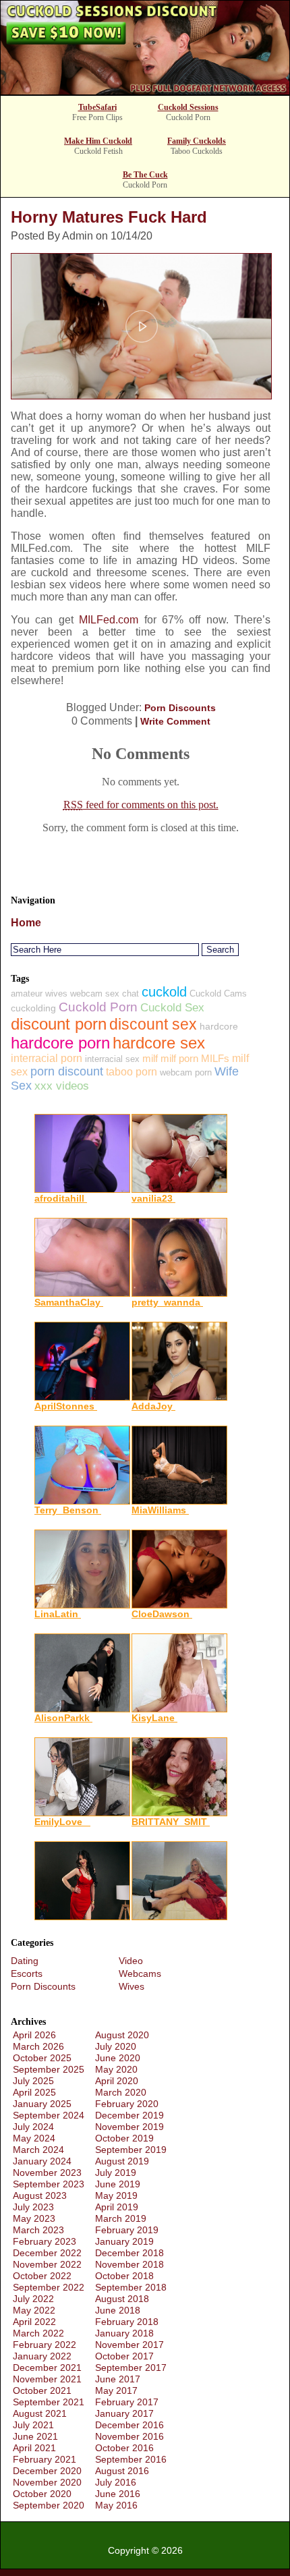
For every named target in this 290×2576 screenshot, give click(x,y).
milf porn (179, 1058)
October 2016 (124, 2448)
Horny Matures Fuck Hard (109, 217)
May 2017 (116, 2390)
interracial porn (47, 1058)
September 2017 (131, 2368)
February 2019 (127, 2230)
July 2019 (116, 2173)
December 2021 (47, 2368)
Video (131, 1961)
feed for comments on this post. (141, 805)
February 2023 (45, 2241)
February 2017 (127, 2402)
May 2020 (116, 2069)
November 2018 (129, 2264)
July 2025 (33, 2081)
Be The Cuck (145, 175)
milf (150, 1058)
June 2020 (118, 2058)
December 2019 (129, 2115)
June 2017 (118, 2379)
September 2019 (131, 2150)
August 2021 (40, 2413)
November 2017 (129, 2345)
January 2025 (42, 2104)
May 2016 (116, 2505)
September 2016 (131, 2459)
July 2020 (116, 2046)
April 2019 (117, 2207)
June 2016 (118, 2494)
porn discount (67, 1071)
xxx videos (62, 1086)
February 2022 (45, 2345)
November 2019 (129, 2127)
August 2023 (40, 2195)
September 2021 (49, 2402)
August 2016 (122, 2471)
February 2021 (45, 2459)
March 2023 (38, 2230)
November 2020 (47, 2482)
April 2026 (34, 2035)
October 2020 (42, 2494)
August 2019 (122, 2161)
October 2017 (124, 2356)
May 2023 (34, 2218)
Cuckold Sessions (188, 107)
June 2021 (35, 2436)
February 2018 (127, 2322)
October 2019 (124, 2138)
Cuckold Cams (218, 993)
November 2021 (47, 2379)
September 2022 (49, 2287)
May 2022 (34, 2310)
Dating (25, 1961)
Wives (132, 1986)
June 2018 (118, 2310)
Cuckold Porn (98, 1007)
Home (26, 923)
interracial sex (112, 1059)
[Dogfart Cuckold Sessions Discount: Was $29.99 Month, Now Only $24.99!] (145, 91)
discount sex (153, 1024)
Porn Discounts (180, 708)
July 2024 (33, 2127)
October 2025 (42, 2058)
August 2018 (122, 2299)
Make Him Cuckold (98, 141)
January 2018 (124, 2333)
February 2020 (127, 2104)
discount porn (59, 1024)
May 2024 (34, 2138)
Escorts (27, 1973)
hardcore (219, 1026)
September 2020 (49, 2505)
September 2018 (131, 2287)
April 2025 (34, 2092)
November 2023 (47, 2173)
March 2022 (38, 2333)
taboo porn (132, 1072)
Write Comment (175, 721)
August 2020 (122, 2035)
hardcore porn (60, 1043)
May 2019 (116, 2195)
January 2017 (124, 2413)
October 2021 (42, 2390)
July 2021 (33, 2425)
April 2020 (117, 2081)
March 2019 (121, 2218)
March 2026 (38, 2046)
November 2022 (47, 2264)
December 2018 (129, 2253)
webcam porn (186, 1072)
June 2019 (118, 2184)
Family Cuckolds (197, 141)
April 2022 (34, 2322)
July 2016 (116, 2482)
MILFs (215, 1058)
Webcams (140, 1973)
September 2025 (49, 2069)
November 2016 (129, 2436)
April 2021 (34, 2448)
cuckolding (33, 1008)
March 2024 (38, 2150)
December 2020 (47, 2471)
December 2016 (129, 2425)
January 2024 (42, 2161)
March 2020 (121, 2092)
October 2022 (42, 2276)
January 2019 (124, 2241)
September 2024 (49, 2115)
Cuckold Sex (172, 1008)
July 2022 (33, 2299)
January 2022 (42, 2356)
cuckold (164, 992)
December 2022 (47, 2253)
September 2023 (49, 2184)
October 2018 (124, 2276)
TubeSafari (97, 107)
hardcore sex (159, 1043)
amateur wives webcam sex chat (75, 993)
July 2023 (33, 2207)
